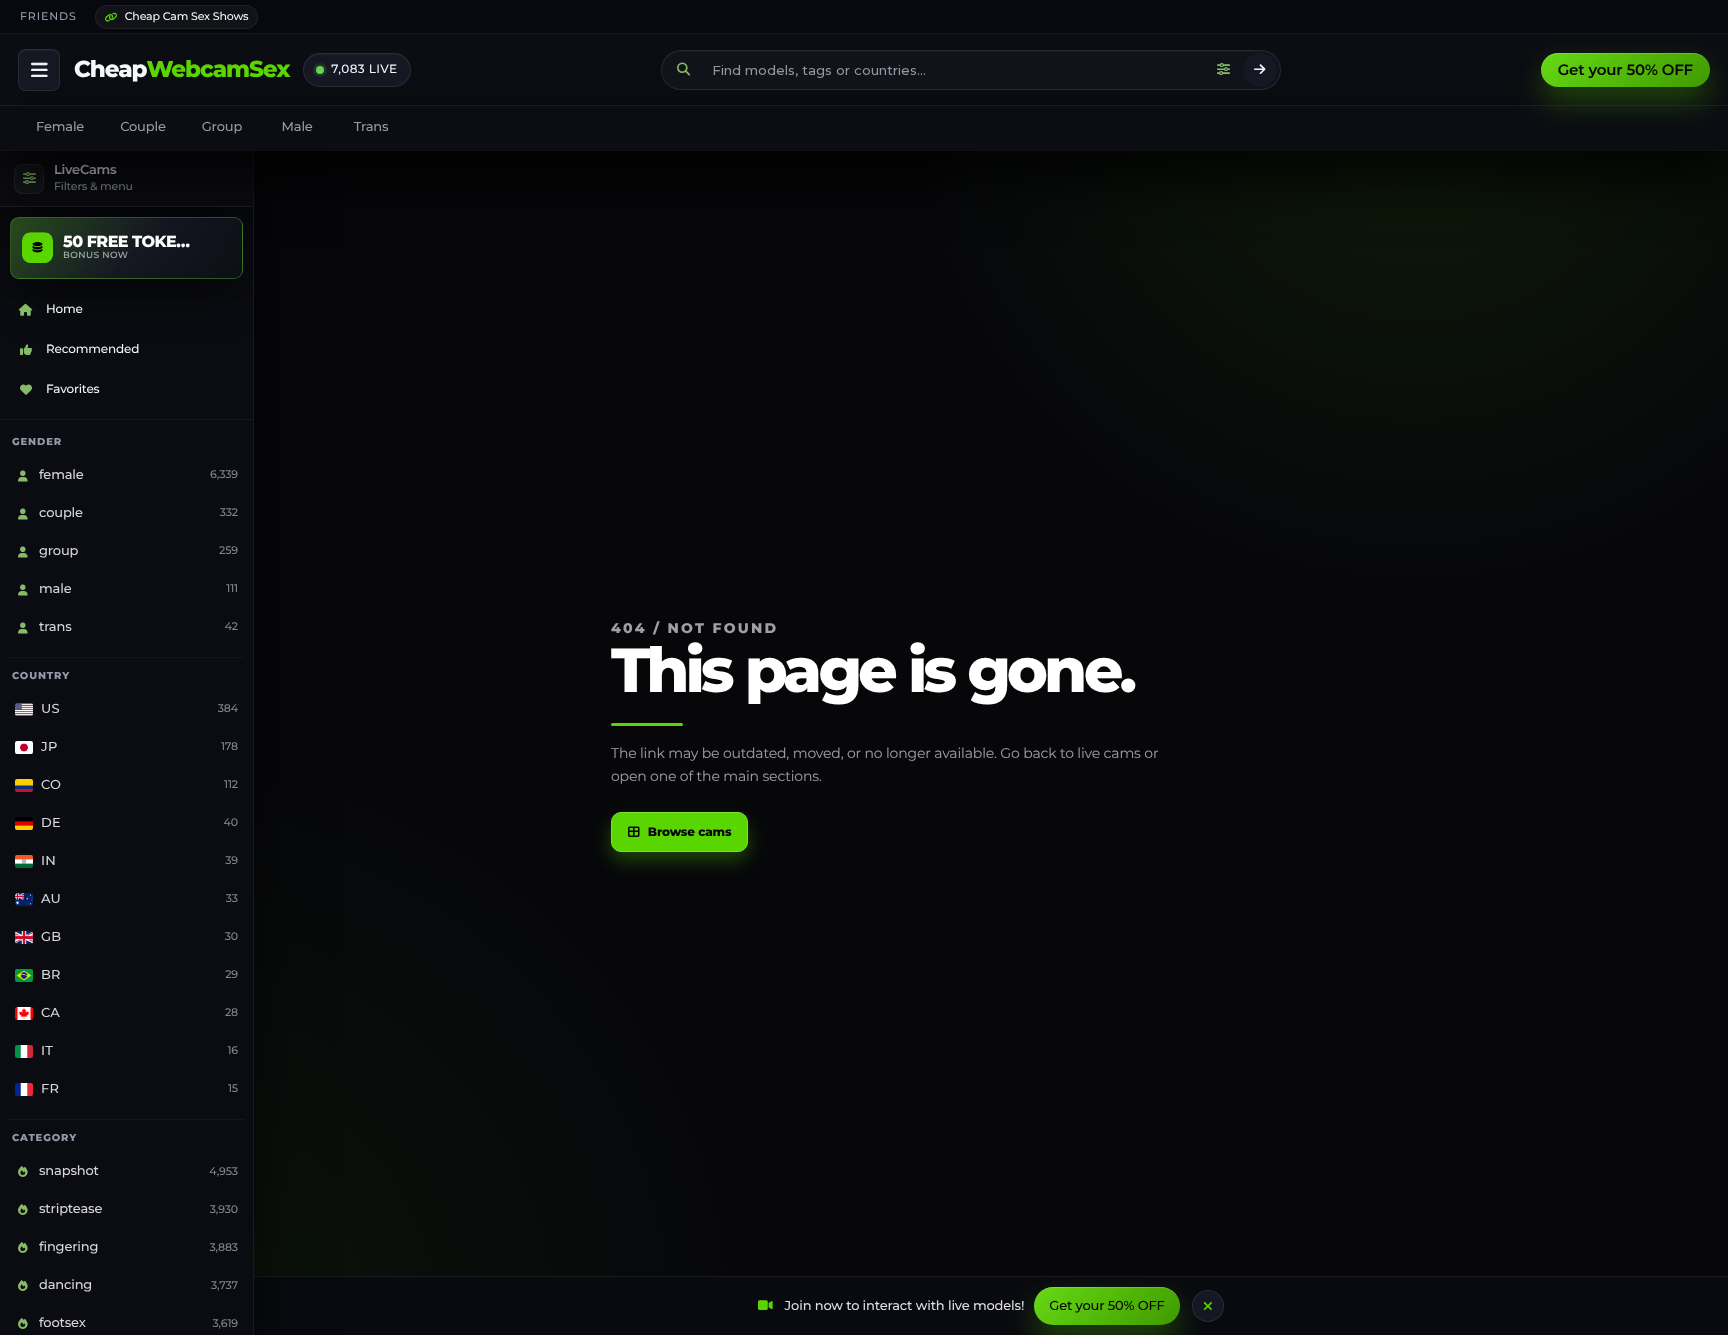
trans (371, 127)
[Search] (1260, 70)
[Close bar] (1208, 1306)
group (222, 127)
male (297, 127)
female (60, 127)
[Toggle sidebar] (39, 70)
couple (143, 127)
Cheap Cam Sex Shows (187, 16)
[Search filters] (1224, 70)
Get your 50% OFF (1625, 69)
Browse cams (690, 832)
